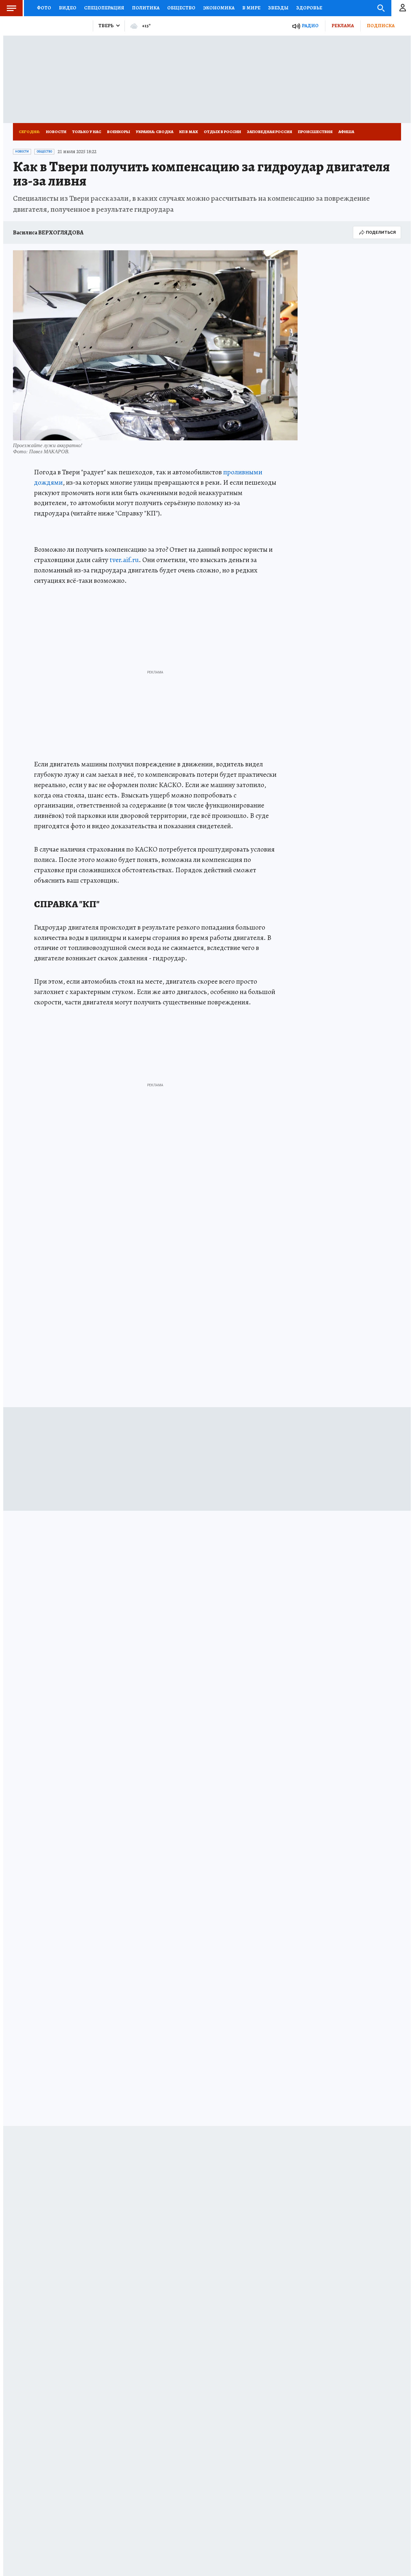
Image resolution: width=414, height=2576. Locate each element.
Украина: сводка (155, 132)
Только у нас (87, 132)
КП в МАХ (189, 132)
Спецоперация (104, 8)
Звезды (278, 8)
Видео (68, 8)
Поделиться (381, 232)
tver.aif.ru (124, 560)
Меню (11, 8)
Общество (181, 8)
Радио (310, 26)
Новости (56, 132)
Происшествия (315, 132)
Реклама (343, 26)
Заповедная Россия (269, 132)
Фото (44, 8)
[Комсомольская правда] (50, 26)
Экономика (219, 8)
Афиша (346, 132)
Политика (146, 8)
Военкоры (119, 132)
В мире (251, 8)
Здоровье (309, 8)
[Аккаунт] (403, 8)
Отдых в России (222, 132)
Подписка (381, 26)
